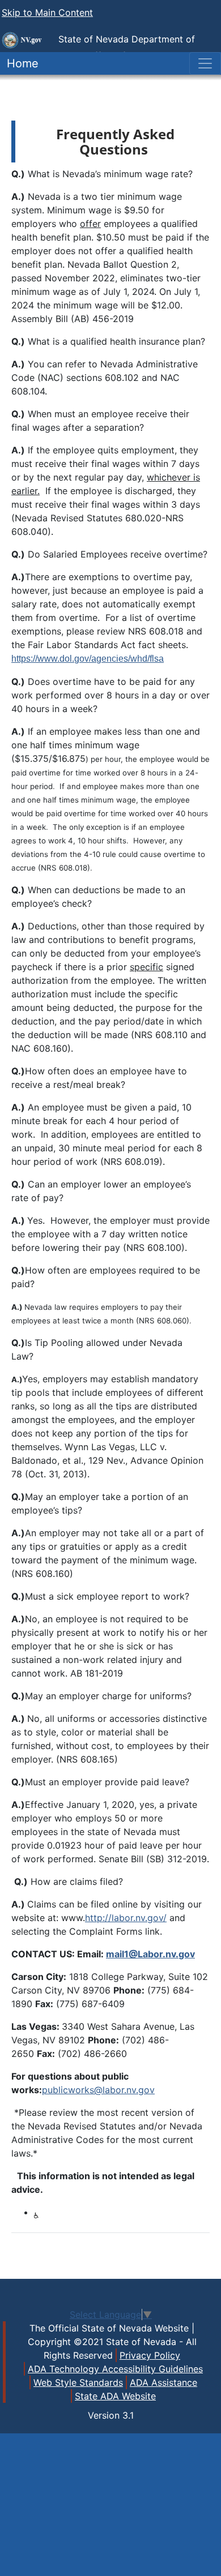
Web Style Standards (78, 2382)
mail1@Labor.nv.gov (150, 1954)
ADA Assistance (163, 2382)
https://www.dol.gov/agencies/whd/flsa (88, 659)
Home (19, 63)
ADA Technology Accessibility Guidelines (115, 2369)
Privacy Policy (150, 2355)
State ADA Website (115, 2396)
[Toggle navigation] (205, 63)
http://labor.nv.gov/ (126, 1918)
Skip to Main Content (47, 12)
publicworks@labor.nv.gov (98, 2090)
